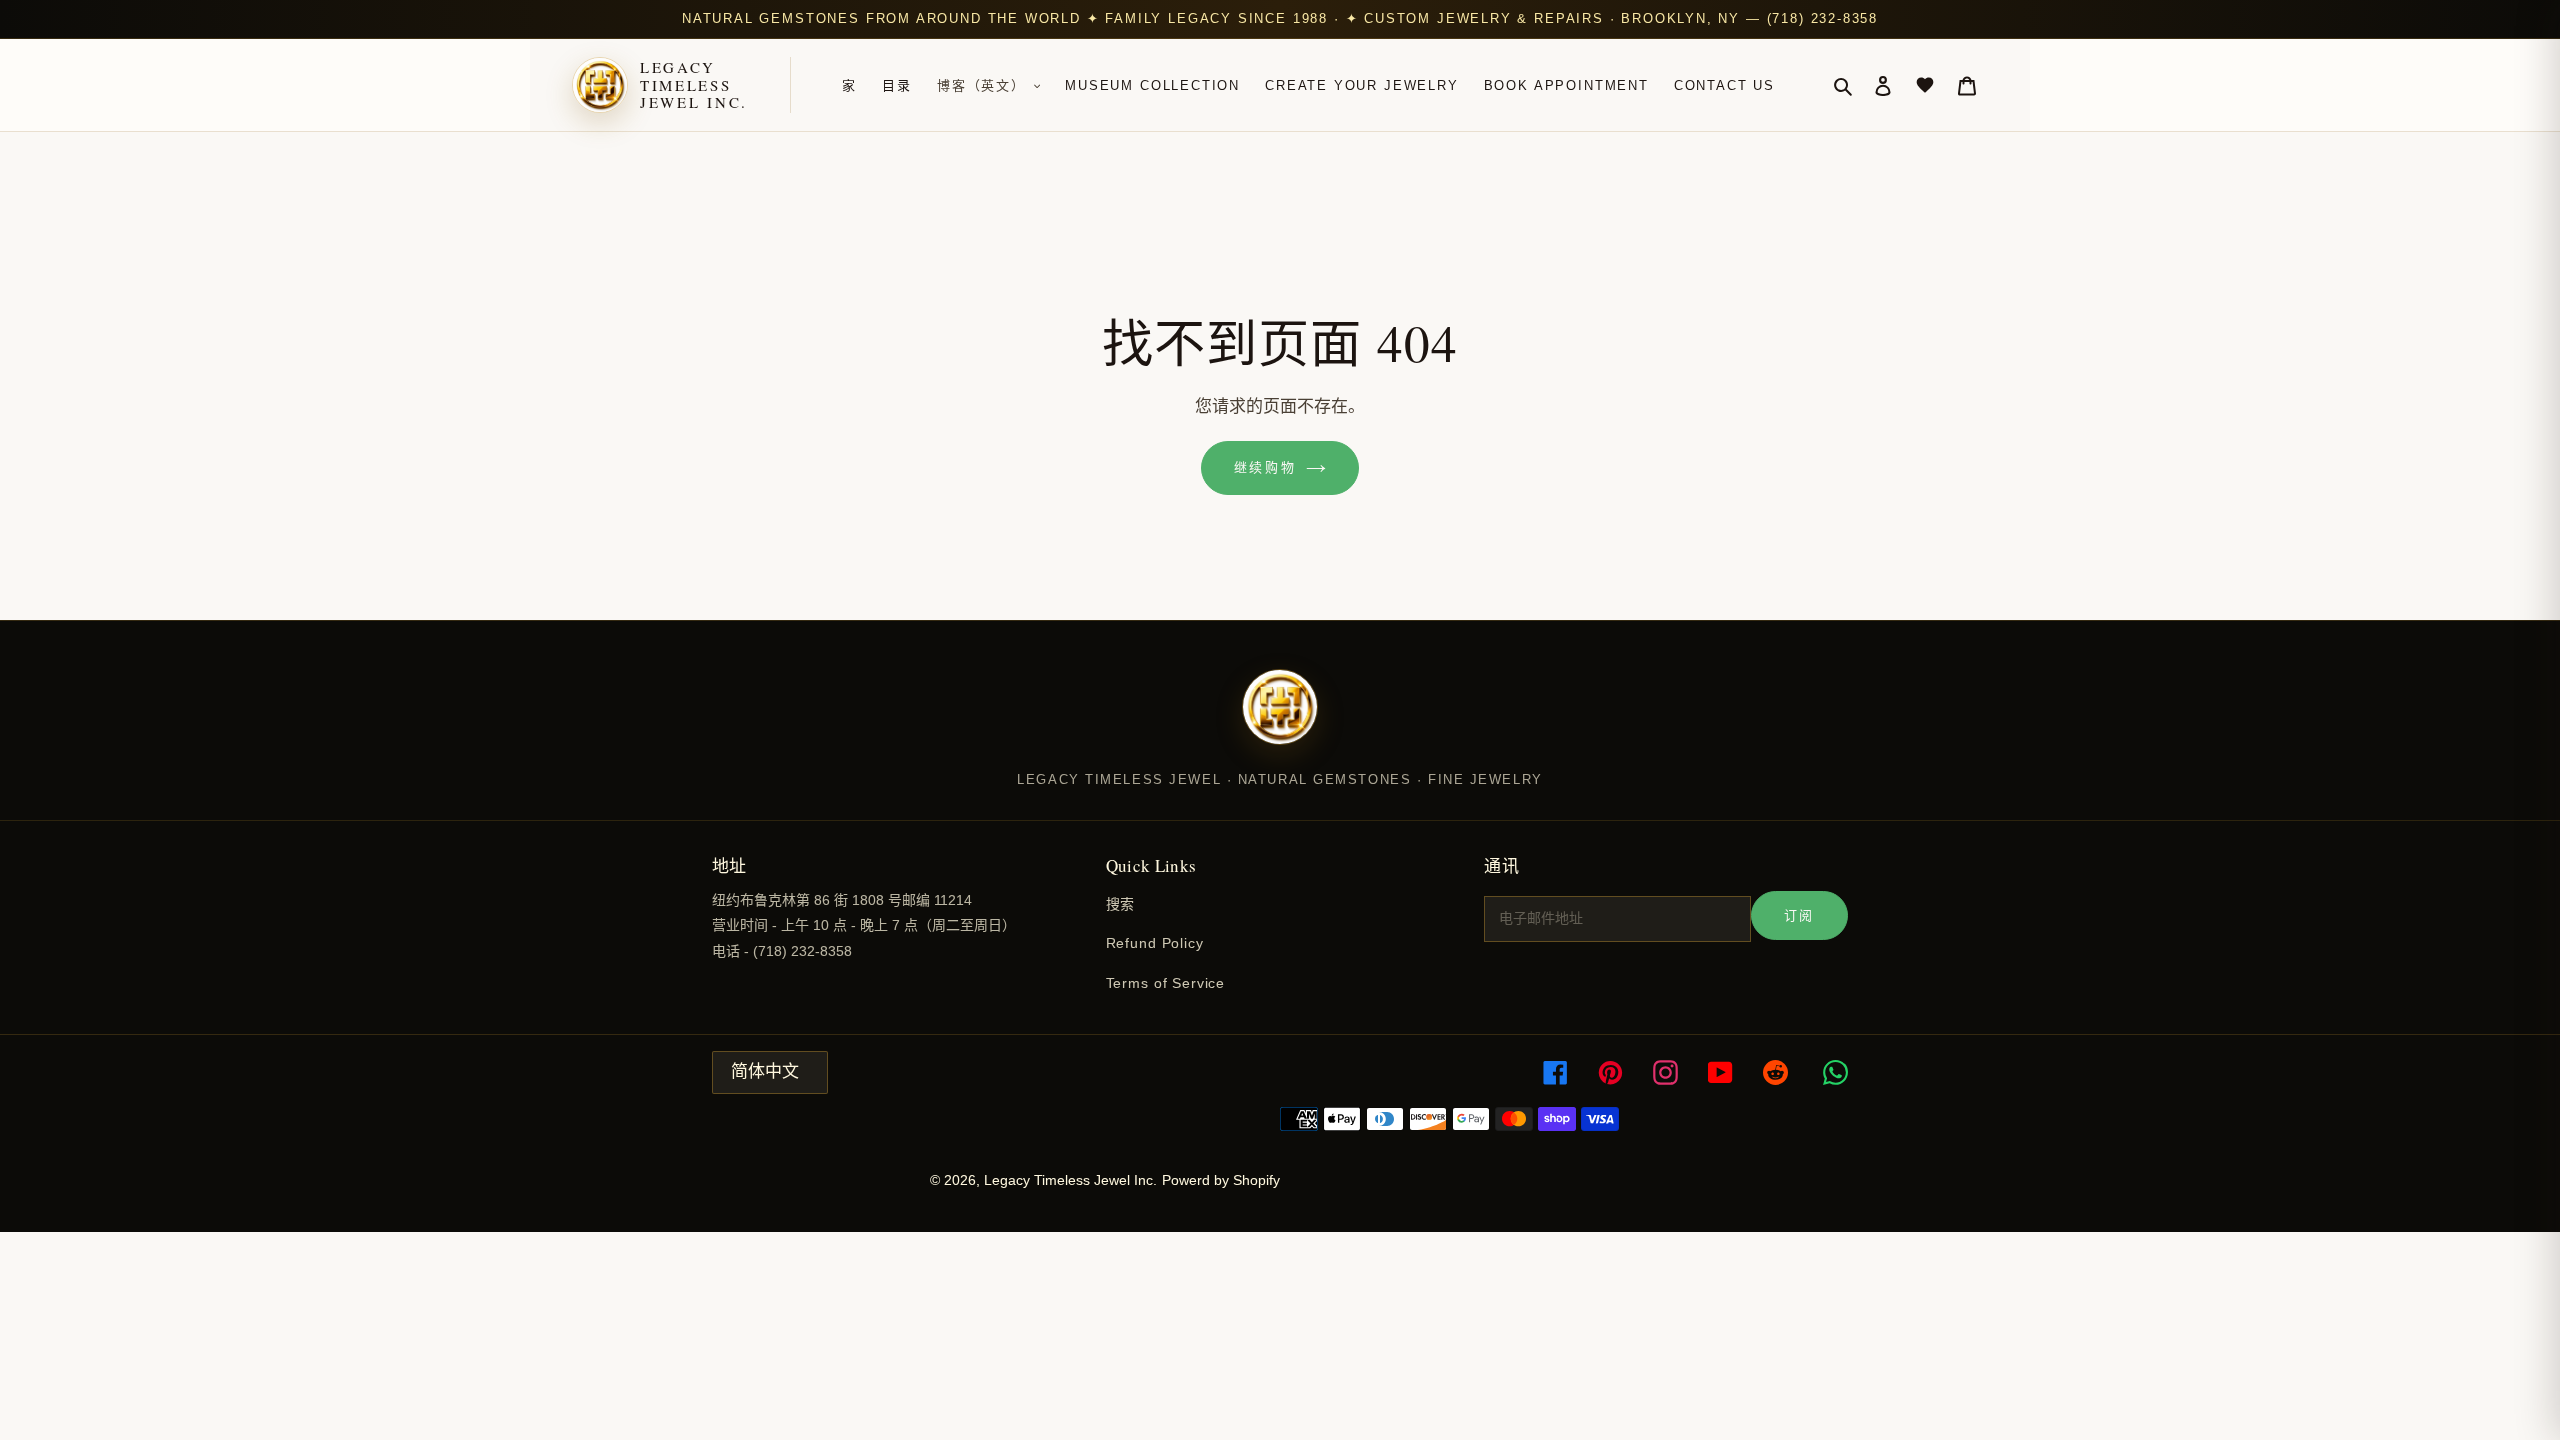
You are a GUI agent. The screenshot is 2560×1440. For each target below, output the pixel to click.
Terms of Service (1165, 983)
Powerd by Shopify (1221, 1180)
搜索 (1121, 904)
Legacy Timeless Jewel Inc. (694, 85)
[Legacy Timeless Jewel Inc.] (1280, 720)
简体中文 (765, 1071)
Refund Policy (1155, 943)
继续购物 (1265, 467)
